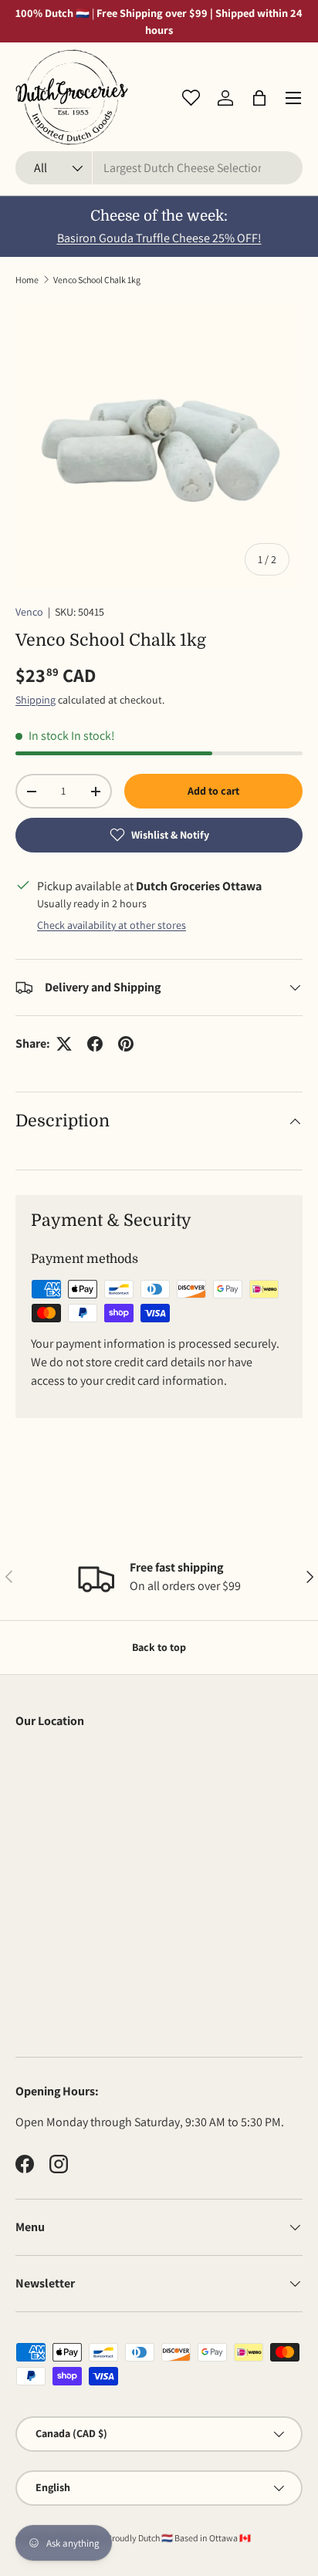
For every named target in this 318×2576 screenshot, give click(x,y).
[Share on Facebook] (95, 1044)
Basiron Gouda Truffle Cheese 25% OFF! (159, 238)
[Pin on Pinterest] (126, 1044)
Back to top (159, 1647)
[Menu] (293, 98)
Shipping (36, 700)
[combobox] (159, 168)
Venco (29, 612)
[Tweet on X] (64, 1044)
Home (27, 280)
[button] (259, 98)
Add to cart (213, 791)
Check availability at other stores (112, 925)
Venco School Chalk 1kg (97, 280)
